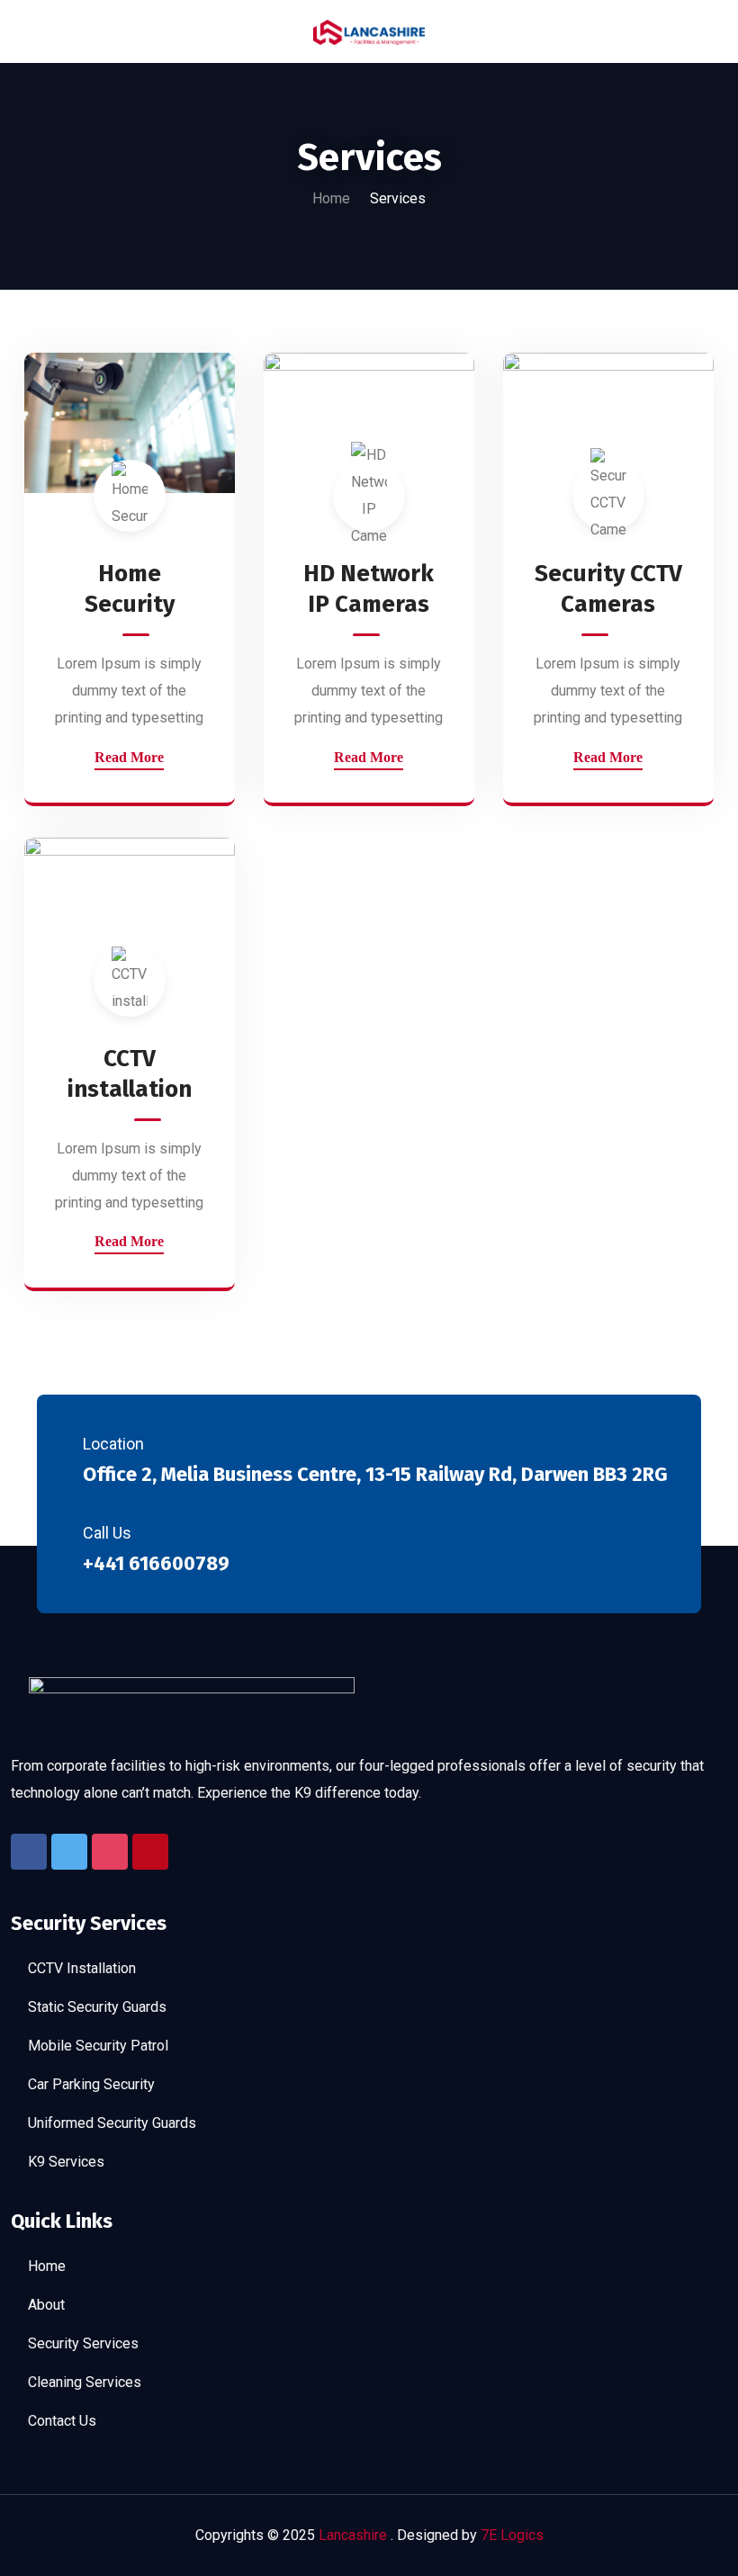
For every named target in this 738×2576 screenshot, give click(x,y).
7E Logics (512, 2535)
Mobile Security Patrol (98, 2046)
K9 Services (66, 2162)
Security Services (83, 2343)
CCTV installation (130, 1074)
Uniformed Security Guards (112, 2123)
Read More (129, 757)
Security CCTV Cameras (608, 589)
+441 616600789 (156, 1563)
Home (331, 198)
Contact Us (62, 2421)
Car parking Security (91, 2084)
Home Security (130, 589)
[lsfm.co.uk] (369, 31)
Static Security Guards (97, 2007)
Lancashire (355, 2535)
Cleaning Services (85, 2382)
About (46, 2305)
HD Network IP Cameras (369, 589)
